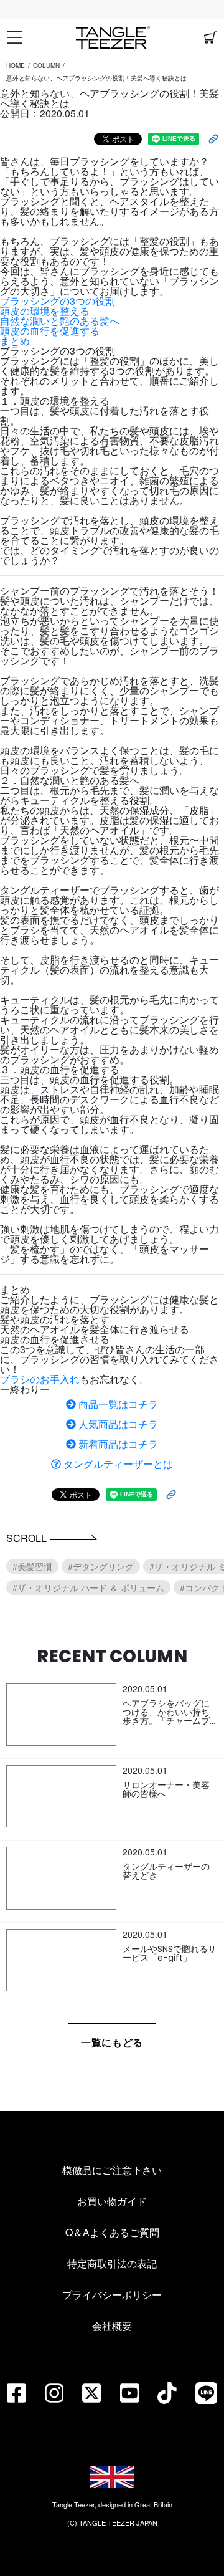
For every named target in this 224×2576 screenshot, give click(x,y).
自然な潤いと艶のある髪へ (60, 321)
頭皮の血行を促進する (50, 331)
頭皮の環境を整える (45, 311)
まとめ (15, 341)
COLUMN (46, 65)
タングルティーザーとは (117, 1464)
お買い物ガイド (112, 2201)
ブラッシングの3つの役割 (58, 301)
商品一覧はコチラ (117, 1404)
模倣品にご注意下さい (112, 2170)
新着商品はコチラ (117, 1444)
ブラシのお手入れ (40, 1379)
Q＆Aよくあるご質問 (112, 2232)
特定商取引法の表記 (112, 2263)
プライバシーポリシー (112, 2295)
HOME (16, 65)
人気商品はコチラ (117, 1424)
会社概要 (112, 2326)
